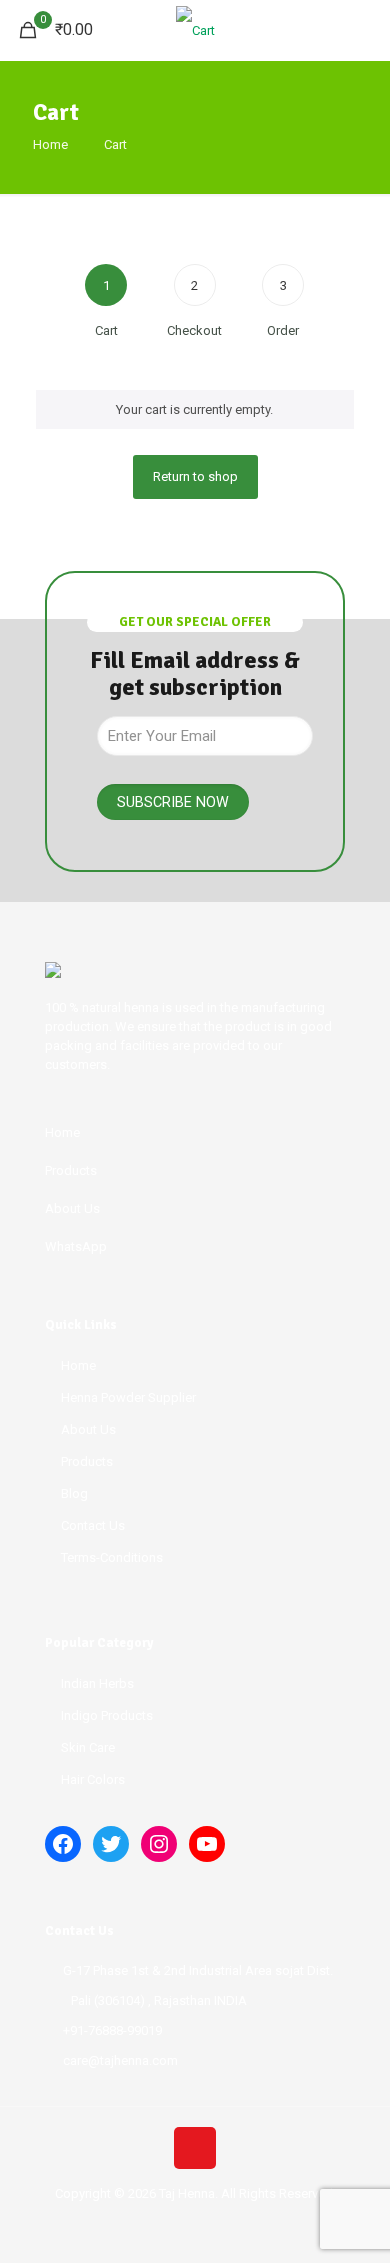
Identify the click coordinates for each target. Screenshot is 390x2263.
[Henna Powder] (195, 30)
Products (87, 1461)
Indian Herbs (97, 1683)
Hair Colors (93, 1779)
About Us (88, 1429)
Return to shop (195, 476)
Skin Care (88, 1747)
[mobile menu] (363, 30)
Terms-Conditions (112, 1557)
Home (50, 144)
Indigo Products (107, 1715)
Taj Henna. (188, 2193)
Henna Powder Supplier (128, 1397)
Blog (74, 1493)
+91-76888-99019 (112, 2030)
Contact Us (93, 1525)
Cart (115, 144)
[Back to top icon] (195, 2148)
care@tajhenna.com (120, 2060)
